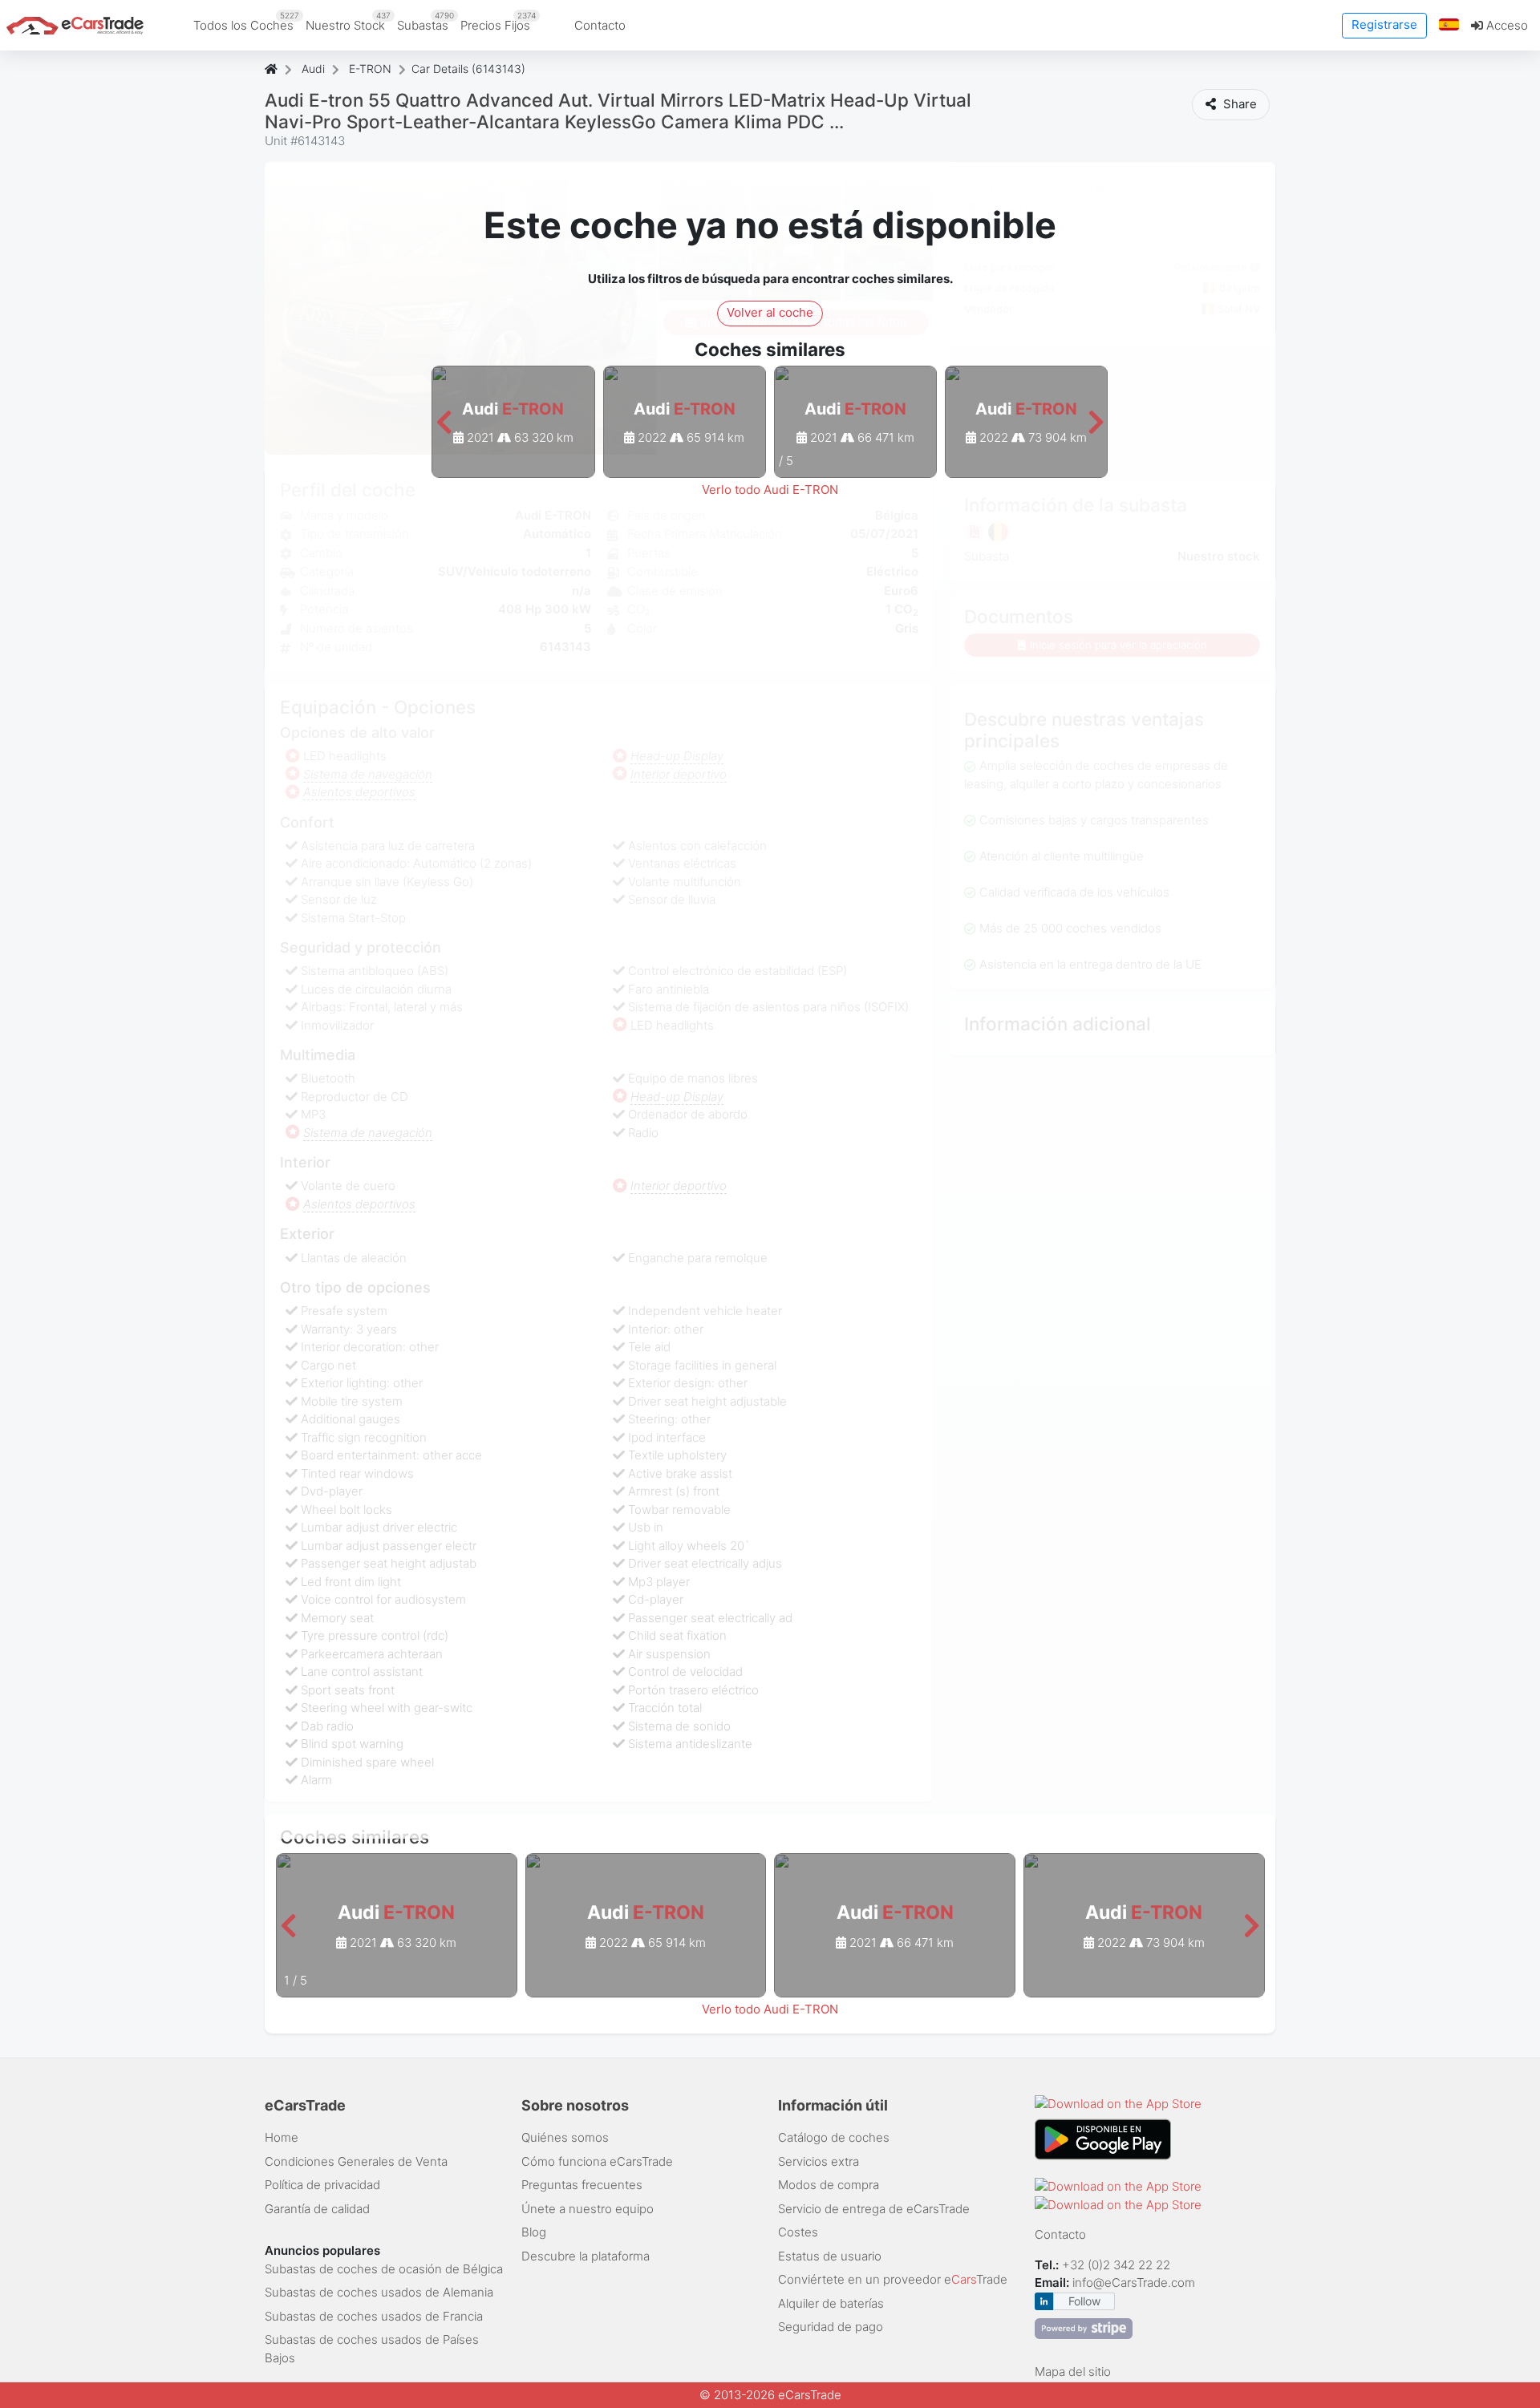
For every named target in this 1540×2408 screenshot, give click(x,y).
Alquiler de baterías (831, 2303)
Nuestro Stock (348, 22)
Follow (1084, 2301)
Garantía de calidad (317, 2209)
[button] (1449, 25)
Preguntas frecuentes (582, 2185)
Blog (534, 2232)
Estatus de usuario (830, 2256)
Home (282, 2137)
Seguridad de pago (831, 2327)
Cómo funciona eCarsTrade (597, 2161)
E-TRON (370, 69)
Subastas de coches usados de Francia (374, 2316)
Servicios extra (819, 2161)
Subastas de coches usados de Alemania (379, 2292)
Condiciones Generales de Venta (356, 2161)
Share (1238, 104)
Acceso (1506, 25)
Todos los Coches (246, 22)
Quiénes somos (565, 2137)
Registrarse (1384, 24)
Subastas (426, 22)
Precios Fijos (498, 22)
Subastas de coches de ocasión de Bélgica (384, 2269)
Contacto (600, 25)
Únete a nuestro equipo (588, 2209)
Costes (798, 2232)
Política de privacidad (322, 2185)
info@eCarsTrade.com (1134, 2283)
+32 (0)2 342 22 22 (1118, 2265)
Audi (313, 69)
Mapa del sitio (1073, 2372)
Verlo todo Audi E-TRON (770, 490)
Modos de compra (829, 2185)
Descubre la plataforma (586, 2256)
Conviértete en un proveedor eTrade (893, 2279)
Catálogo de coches (834, 2137)
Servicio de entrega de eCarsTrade (874, 2209)
